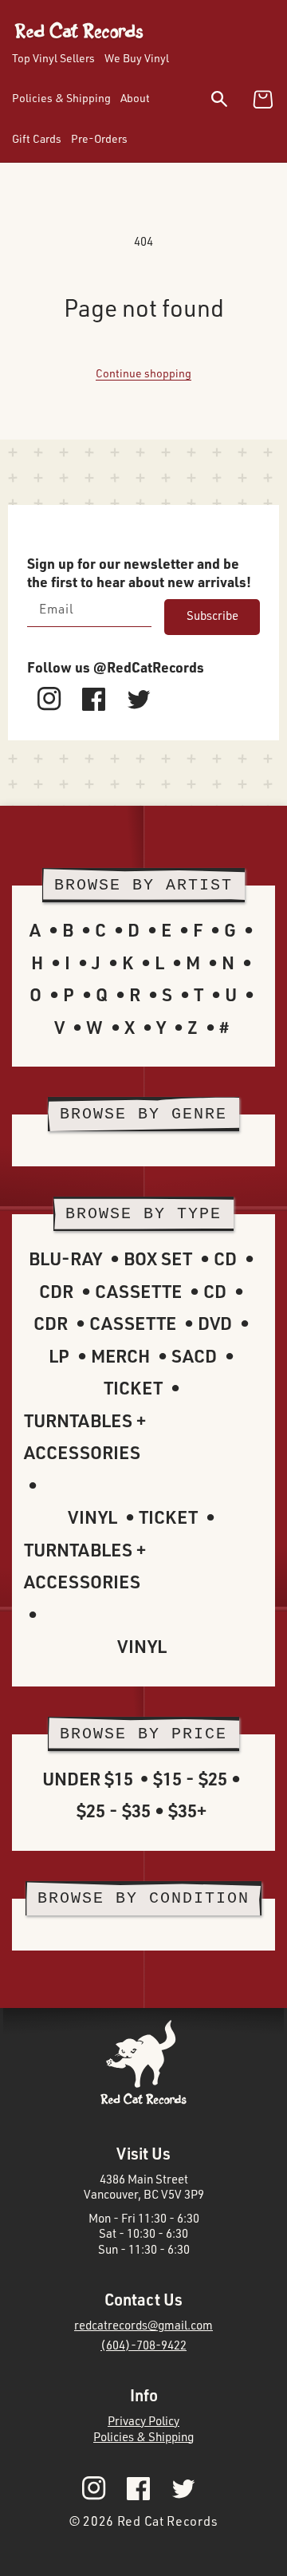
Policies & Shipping (143, 2437)
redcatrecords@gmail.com (143, 2325)
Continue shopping (143, 373)
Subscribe (212, 615)
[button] (229, 102)
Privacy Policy (143, 2421)
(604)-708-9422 (143, 2345)
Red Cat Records (168, 2521)
